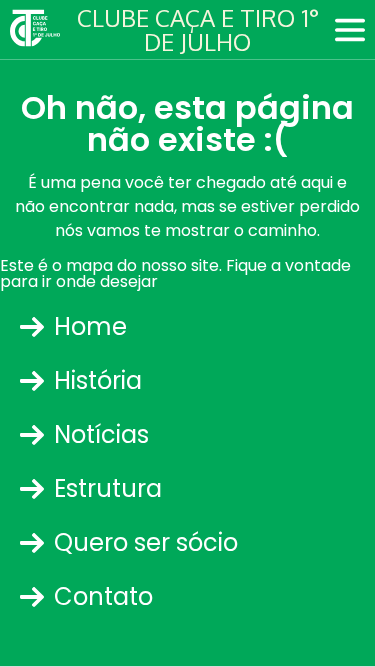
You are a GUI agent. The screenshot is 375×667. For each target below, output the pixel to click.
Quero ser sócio (146, 542)
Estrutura (108, 488)
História (98, 380)
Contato (103, 596)
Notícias (101, 434)
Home (90, 326)
